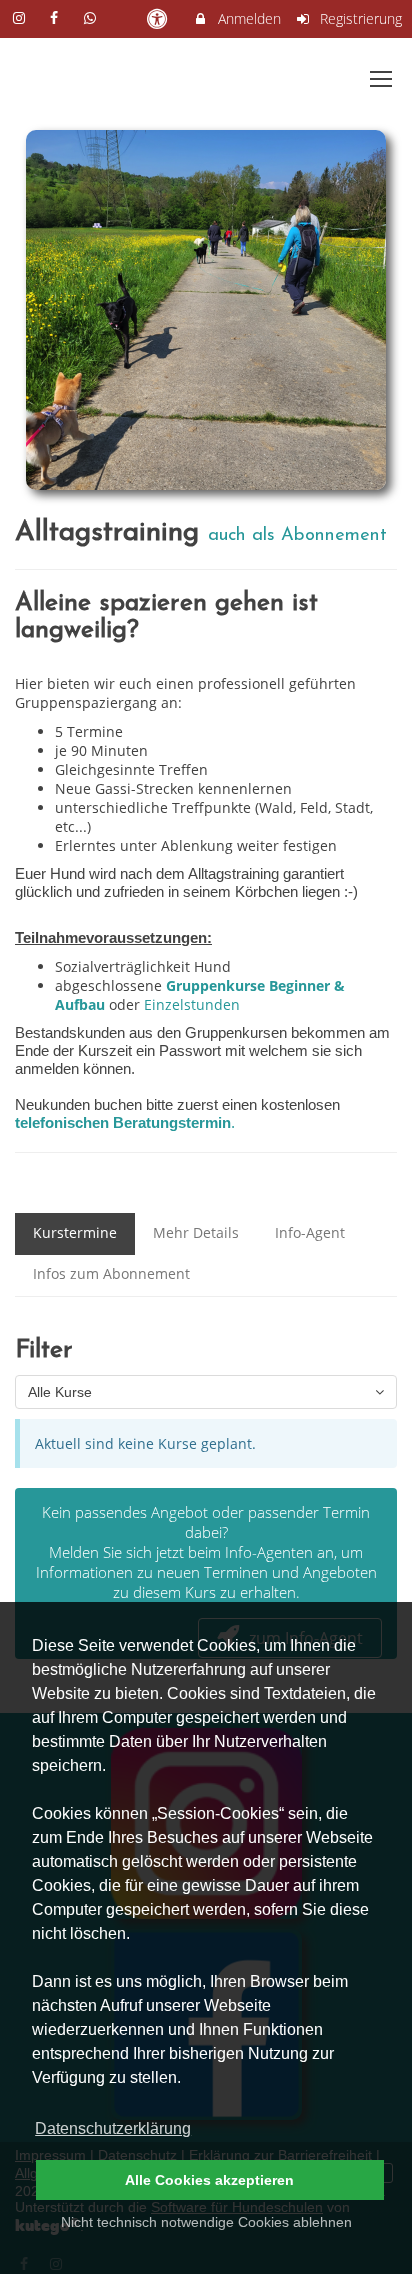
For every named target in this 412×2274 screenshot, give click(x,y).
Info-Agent (310, 1232)
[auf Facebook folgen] (57, 17)
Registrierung (359, 18)
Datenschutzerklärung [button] (113, 2128)
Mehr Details (196, 1232)
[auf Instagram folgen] (21, 17)
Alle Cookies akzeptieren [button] (209, 2180)
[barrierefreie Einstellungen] (158, 18)
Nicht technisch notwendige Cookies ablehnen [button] (206, 2222)
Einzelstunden (192, 1004)
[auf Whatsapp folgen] (92, 17)
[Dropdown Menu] (381, 79)
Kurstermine (75, 1232)
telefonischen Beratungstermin (123, 1122)
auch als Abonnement (297, 535)
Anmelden (247, 18)
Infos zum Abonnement (111, 1273)
